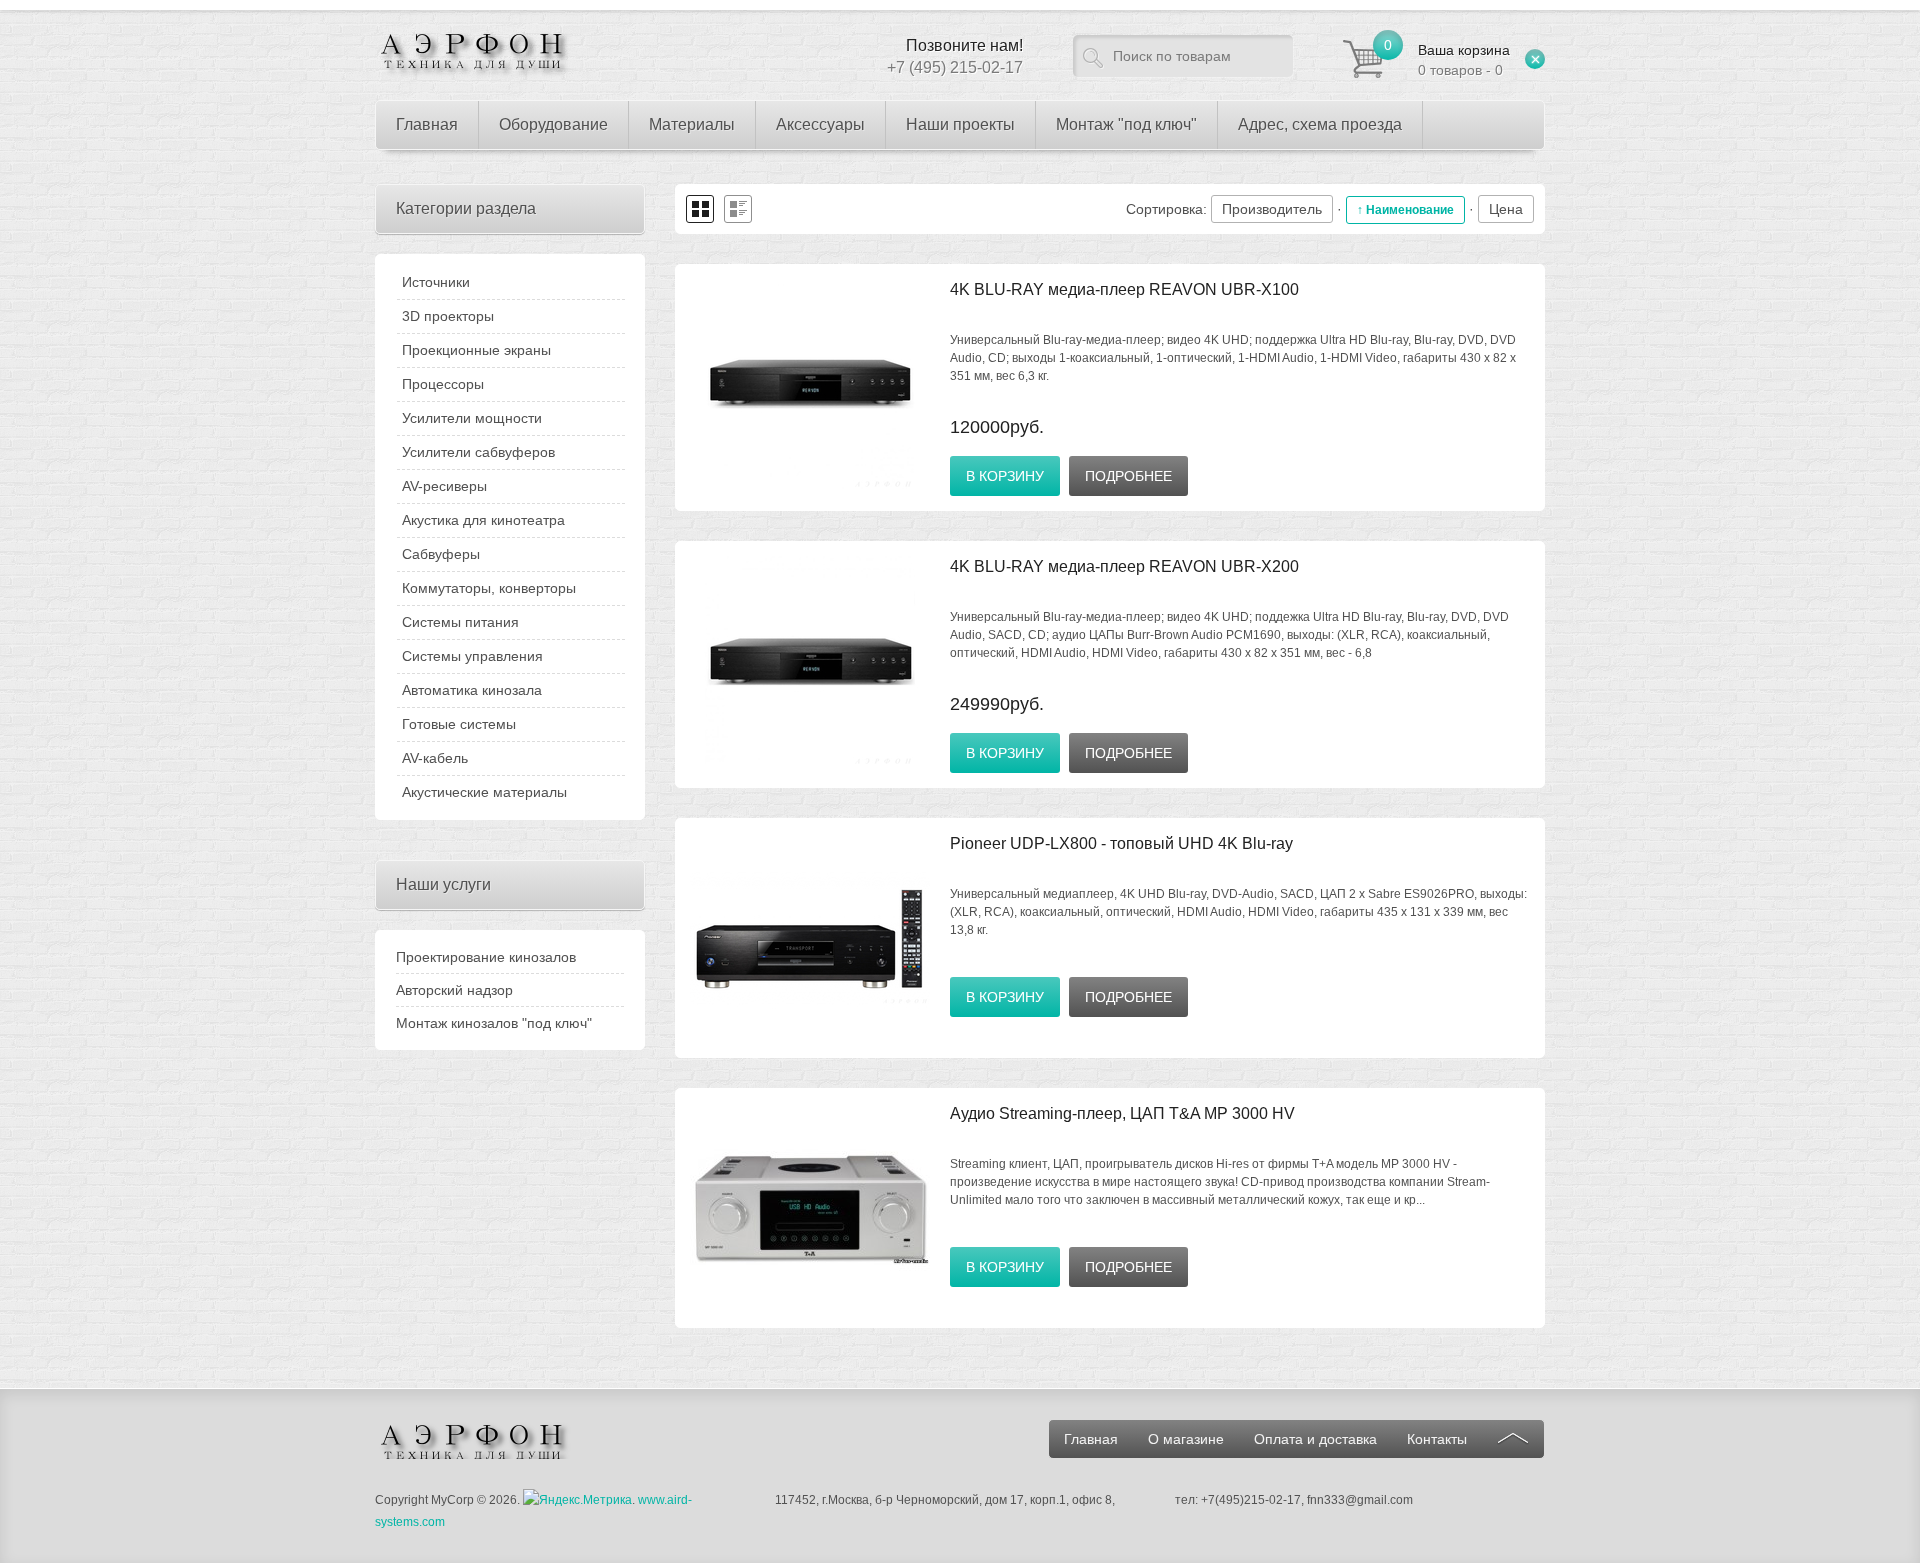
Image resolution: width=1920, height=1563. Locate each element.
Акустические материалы (484, 792)
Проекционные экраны (476, 350)
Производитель (1272, 209)
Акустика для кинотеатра (483, 520)
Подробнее (1128, 476)
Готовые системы (459, 724)
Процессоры (443, 384)
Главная (1091, 1439)
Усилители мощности (472, 418)
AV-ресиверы (444, 486)
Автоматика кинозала (472, 690)
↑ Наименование (1405, 210)
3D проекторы (448, 316)
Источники (436, 282)
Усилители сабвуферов (478, 452)
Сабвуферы (441, 554)
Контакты (1437, 1439)
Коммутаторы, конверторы (489, 588)
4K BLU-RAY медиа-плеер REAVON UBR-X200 (1124, 566)
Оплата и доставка (1315, 1439)
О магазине (1186, 1439)
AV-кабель (435, 758)
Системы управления (472, 656)
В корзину (1005, 476)
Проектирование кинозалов (486, 957)
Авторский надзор (454, 990)
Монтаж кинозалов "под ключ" (494, 1023)
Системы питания (460, 622)
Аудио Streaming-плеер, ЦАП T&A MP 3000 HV (1122, 1113)
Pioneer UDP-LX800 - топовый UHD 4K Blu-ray (1121, 843)
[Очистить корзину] (1535, 59)
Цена (1506, 209)
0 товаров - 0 (1464, 60)
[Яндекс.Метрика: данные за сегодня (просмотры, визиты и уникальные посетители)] (577, 1500)
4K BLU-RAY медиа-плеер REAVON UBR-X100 (1124, 289)
